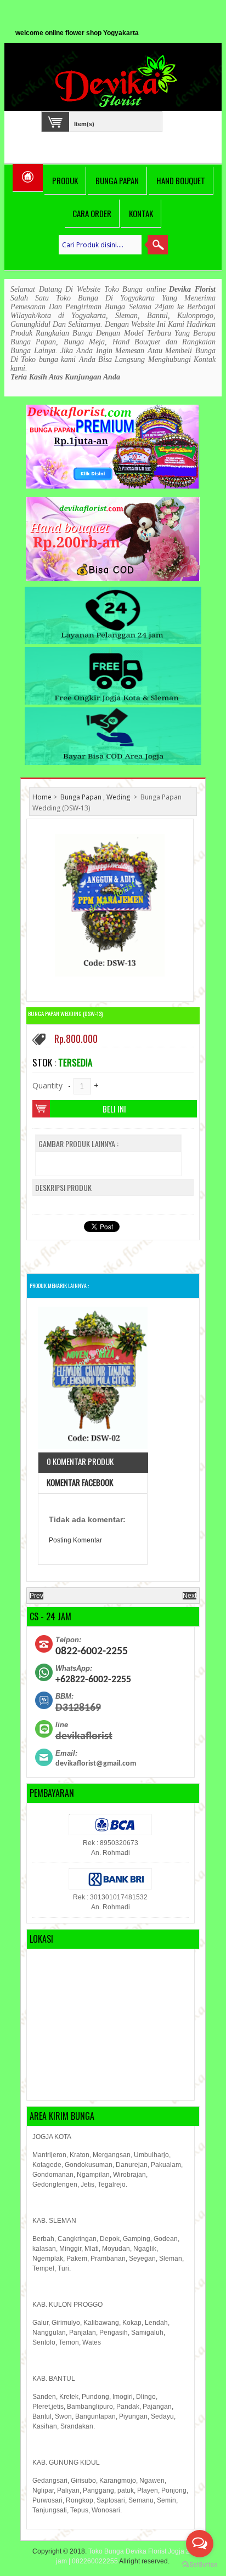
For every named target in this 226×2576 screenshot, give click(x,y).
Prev (36, 1596)
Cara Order (92, 213)
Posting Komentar (75, 1540)
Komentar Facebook (80, 1482)
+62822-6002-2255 (93, 1680)
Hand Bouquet (181, 180)
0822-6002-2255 (92, 1652)
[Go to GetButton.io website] (200, 2565)
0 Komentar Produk (80, 1461)
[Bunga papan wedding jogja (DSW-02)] (93, 1379)
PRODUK (65, 180)
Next (190, 1596)
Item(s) (84, 123)
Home (42, 797)
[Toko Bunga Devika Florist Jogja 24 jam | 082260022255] (118, 81)
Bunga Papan (117, 180)
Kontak (141, 213)
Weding (118, 797)
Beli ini (114, 1109)
